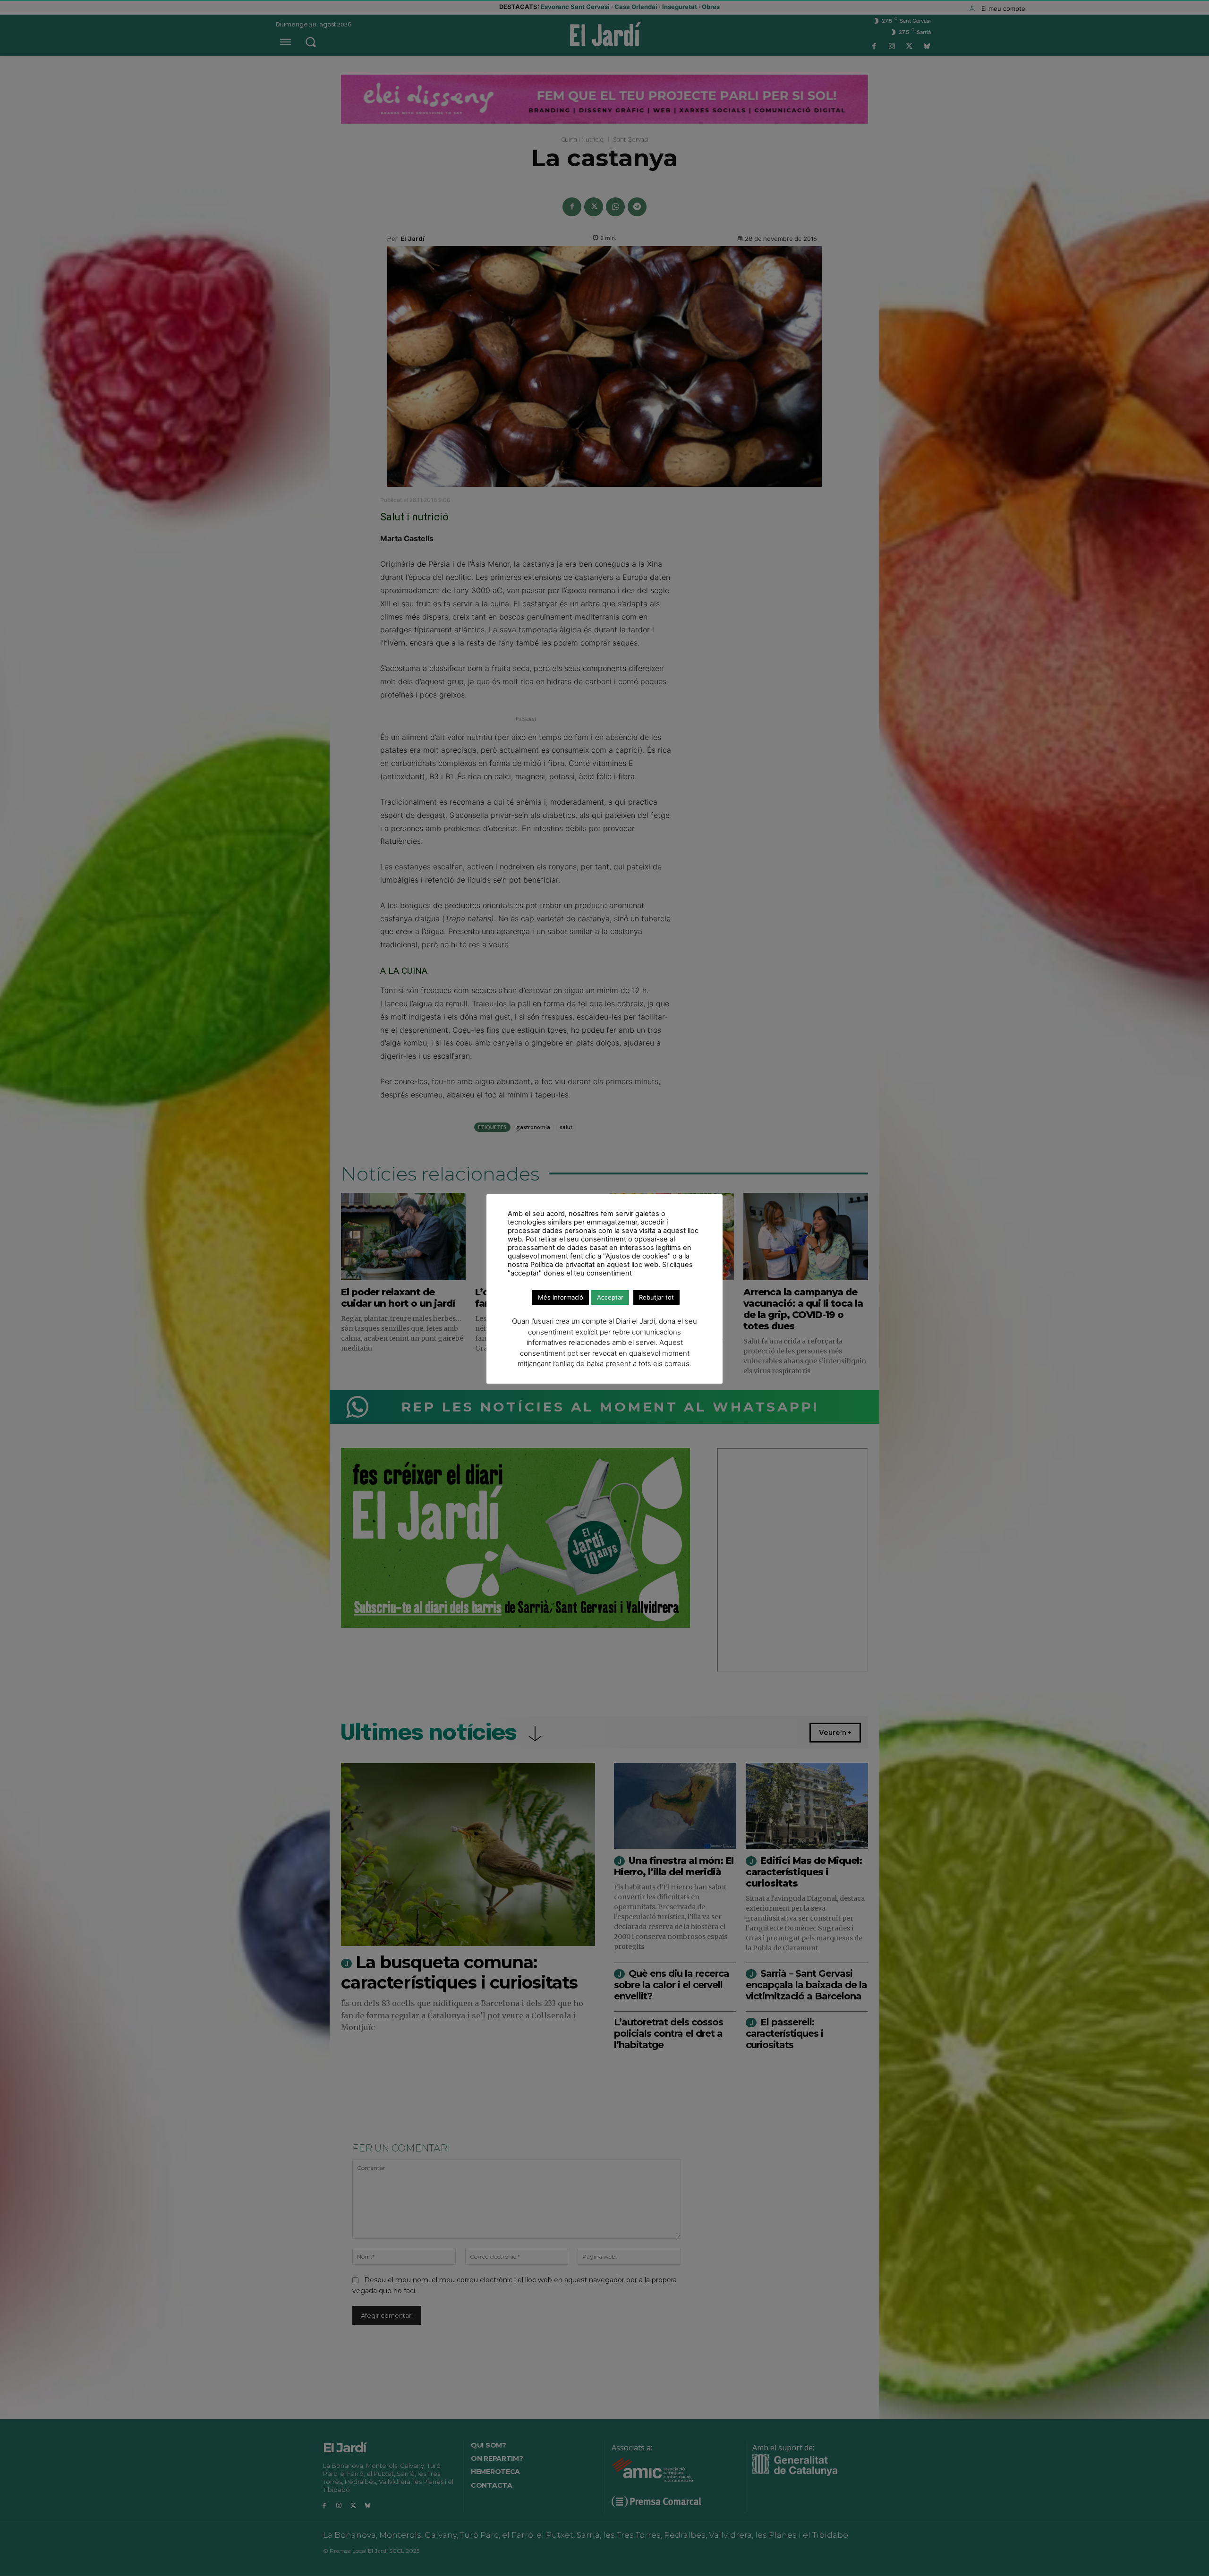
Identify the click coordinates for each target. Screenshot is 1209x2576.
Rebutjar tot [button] (656, 1297)
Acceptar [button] (610, 1297)
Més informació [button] (561, 1297)
